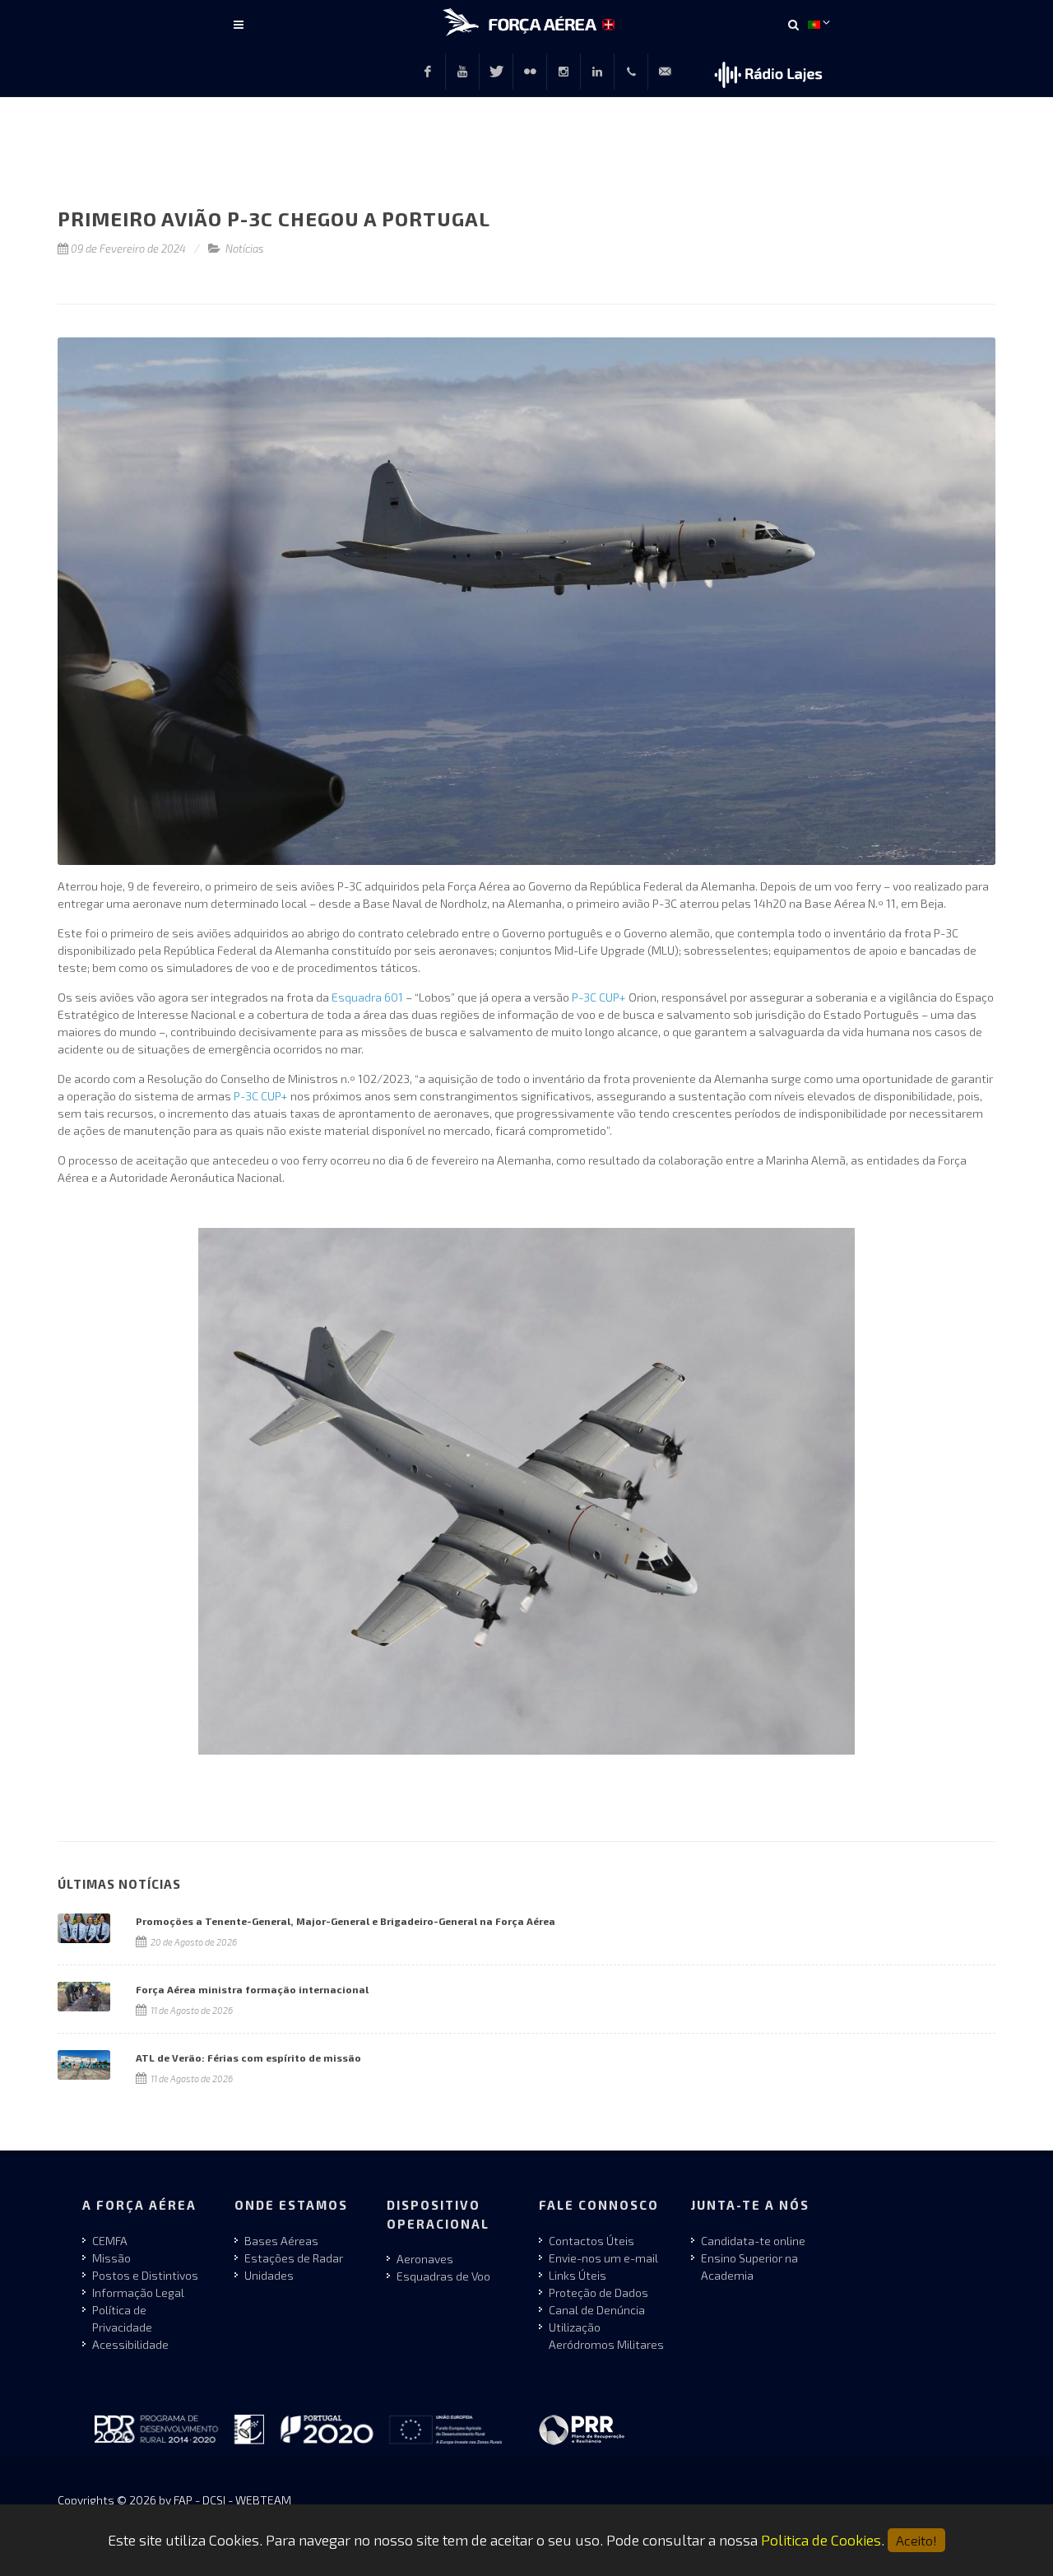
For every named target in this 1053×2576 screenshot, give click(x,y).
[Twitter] (496, 72)
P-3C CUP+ (599, 997)
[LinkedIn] (597, 72)
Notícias (245, 249)
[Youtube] (462, 72)
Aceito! (916, 2540)
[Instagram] (564, 72)
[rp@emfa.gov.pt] (665, 72)
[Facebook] (428, 72)
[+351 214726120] (631, 72)
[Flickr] (530, 72)
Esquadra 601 (367, 997)
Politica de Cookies (821, 2540)
